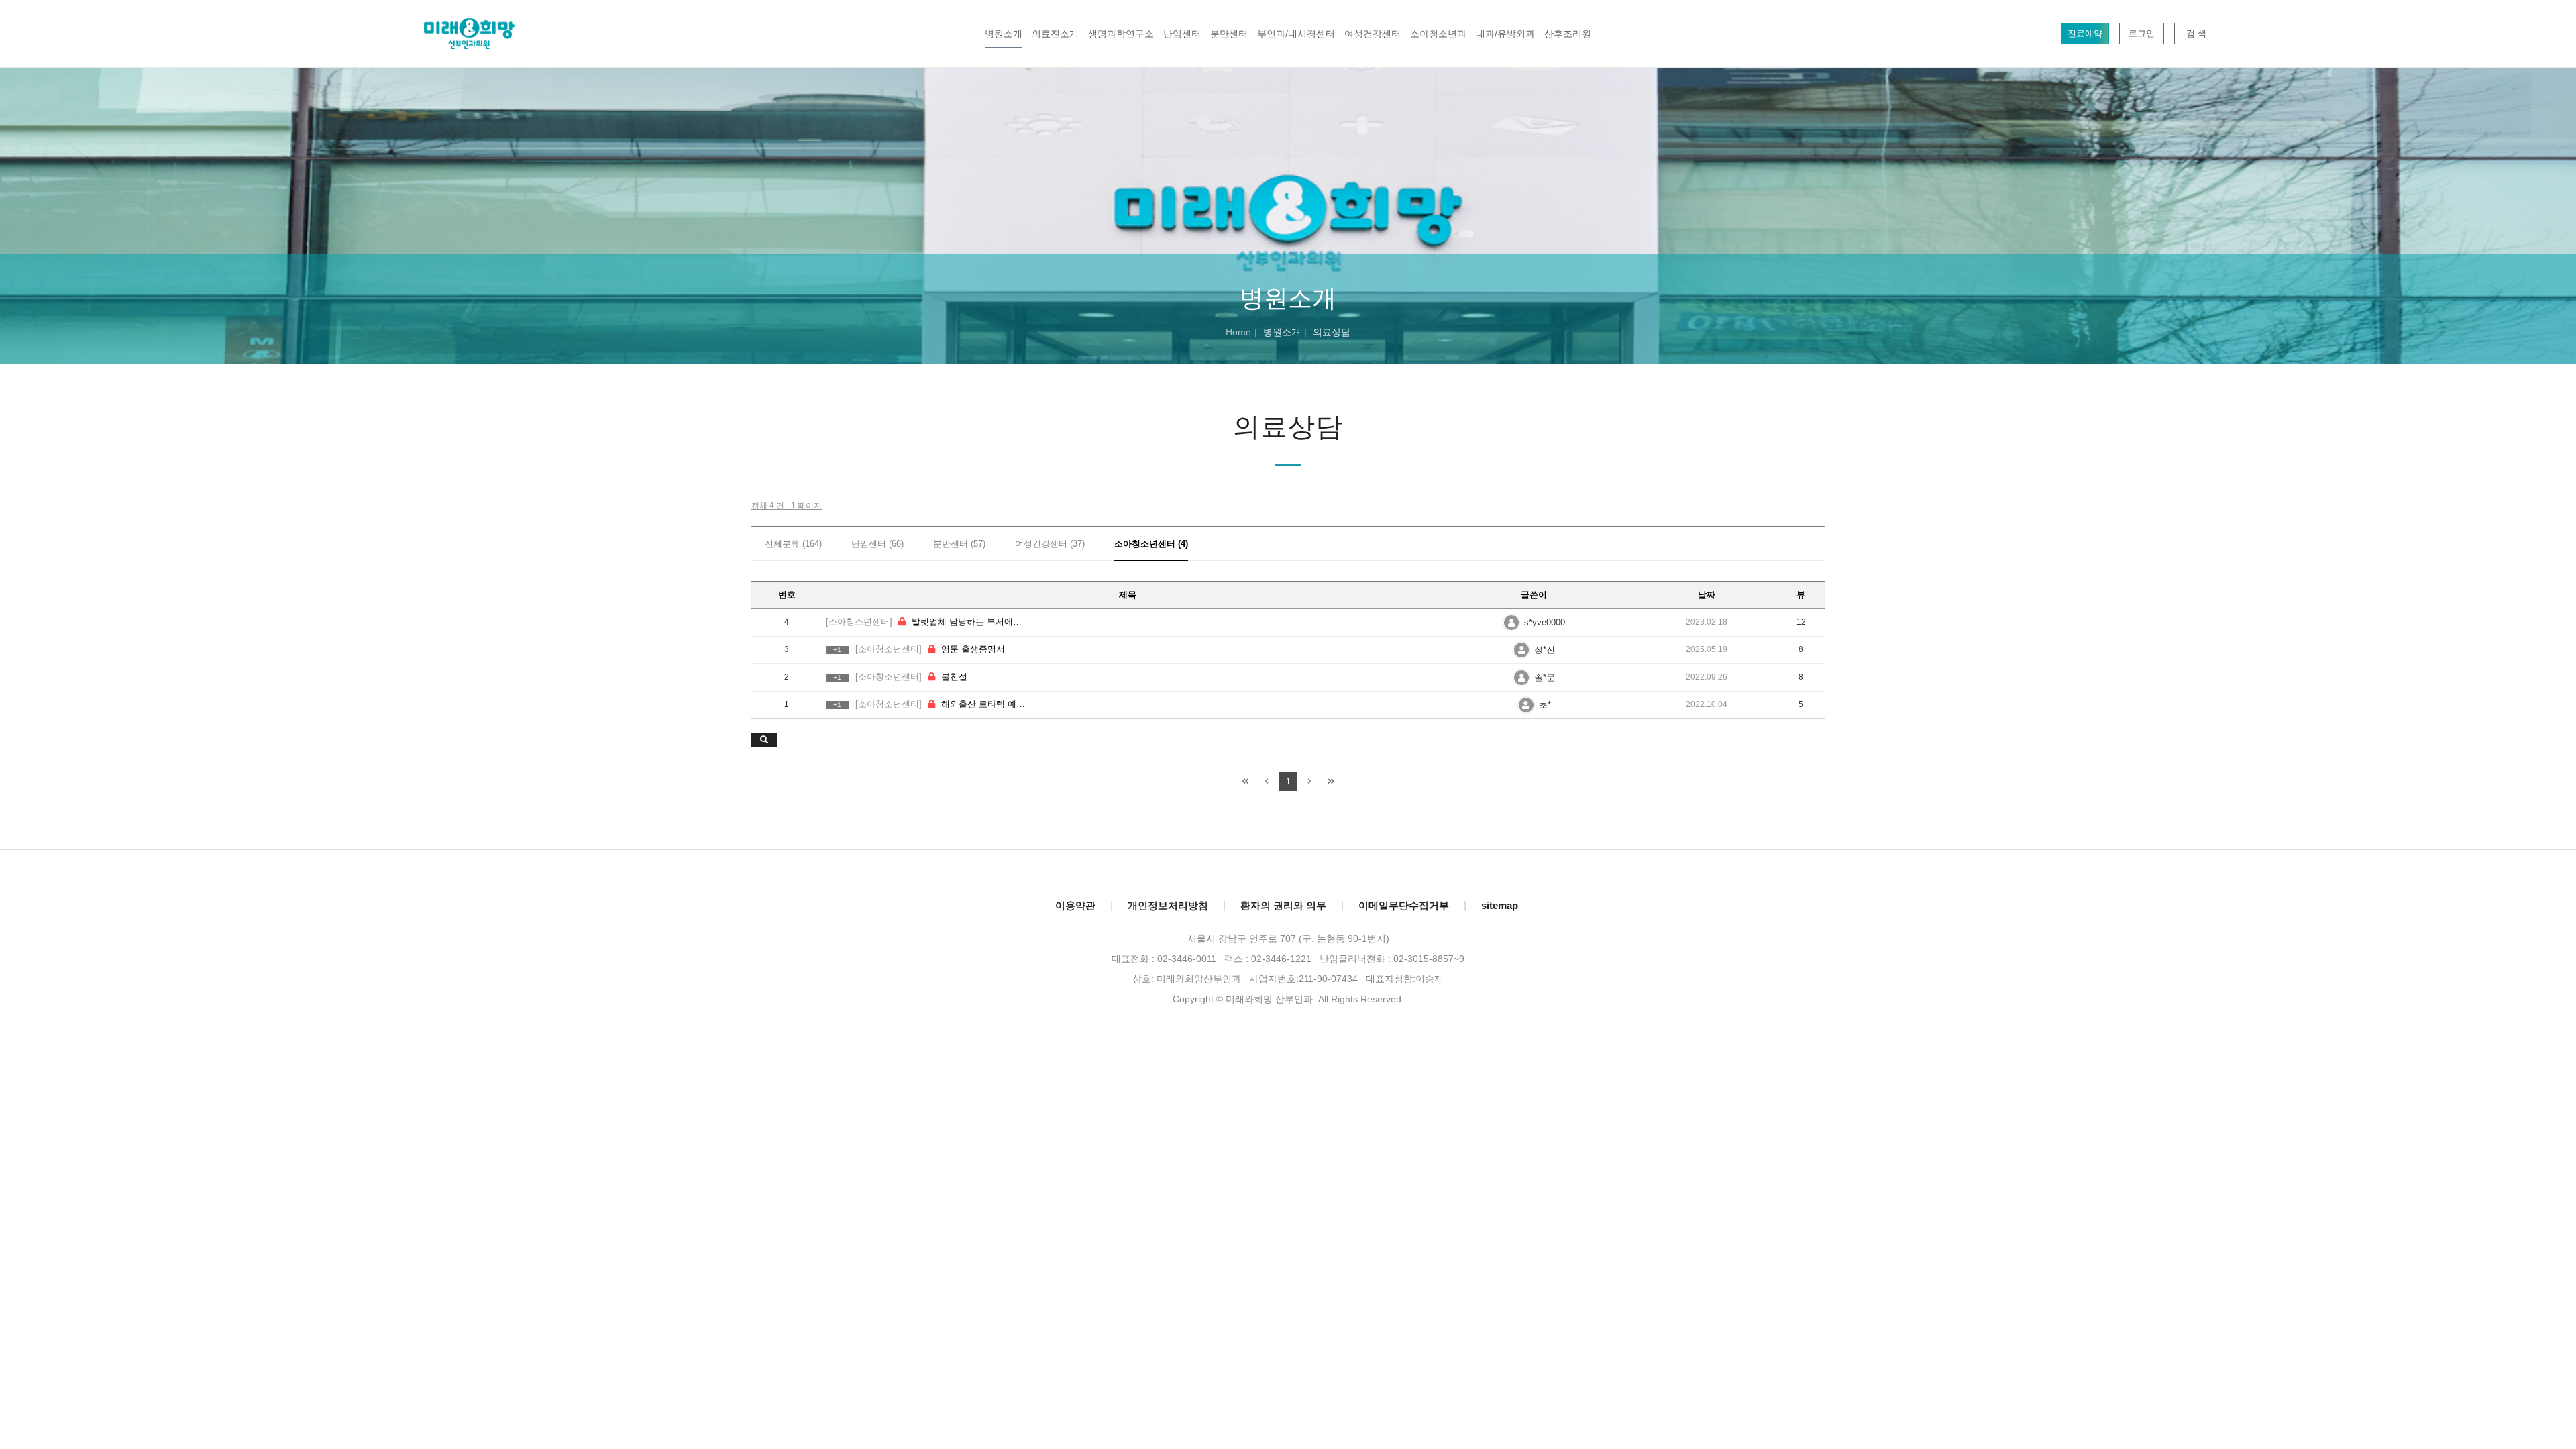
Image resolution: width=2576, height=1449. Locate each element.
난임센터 (1182, 34)
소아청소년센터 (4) (1151, 544)
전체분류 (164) (793, 544)
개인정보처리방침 (1168, 905)
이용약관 (1075, 905)
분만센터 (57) (959, 544)
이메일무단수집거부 (1404, 905)
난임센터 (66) (877, 544)
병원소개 (1004, 34)
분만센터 (1229, 34)
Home (1238, 332)
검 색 (2196, 33)
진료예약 (2085, 33)
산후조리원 (1568, 34)
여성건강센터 (1373, 34)
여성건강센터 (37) (1050, 544)
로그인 (2142, 33)
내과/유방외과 (1505, 34)
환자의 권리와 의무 (1283, 905)
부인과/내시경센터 (1296, 34)
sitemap (1500, 905)
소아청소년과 (1438, 34)
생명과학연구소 (1121, 34)
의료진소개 (1055, 34)
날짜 (1707, 595)
